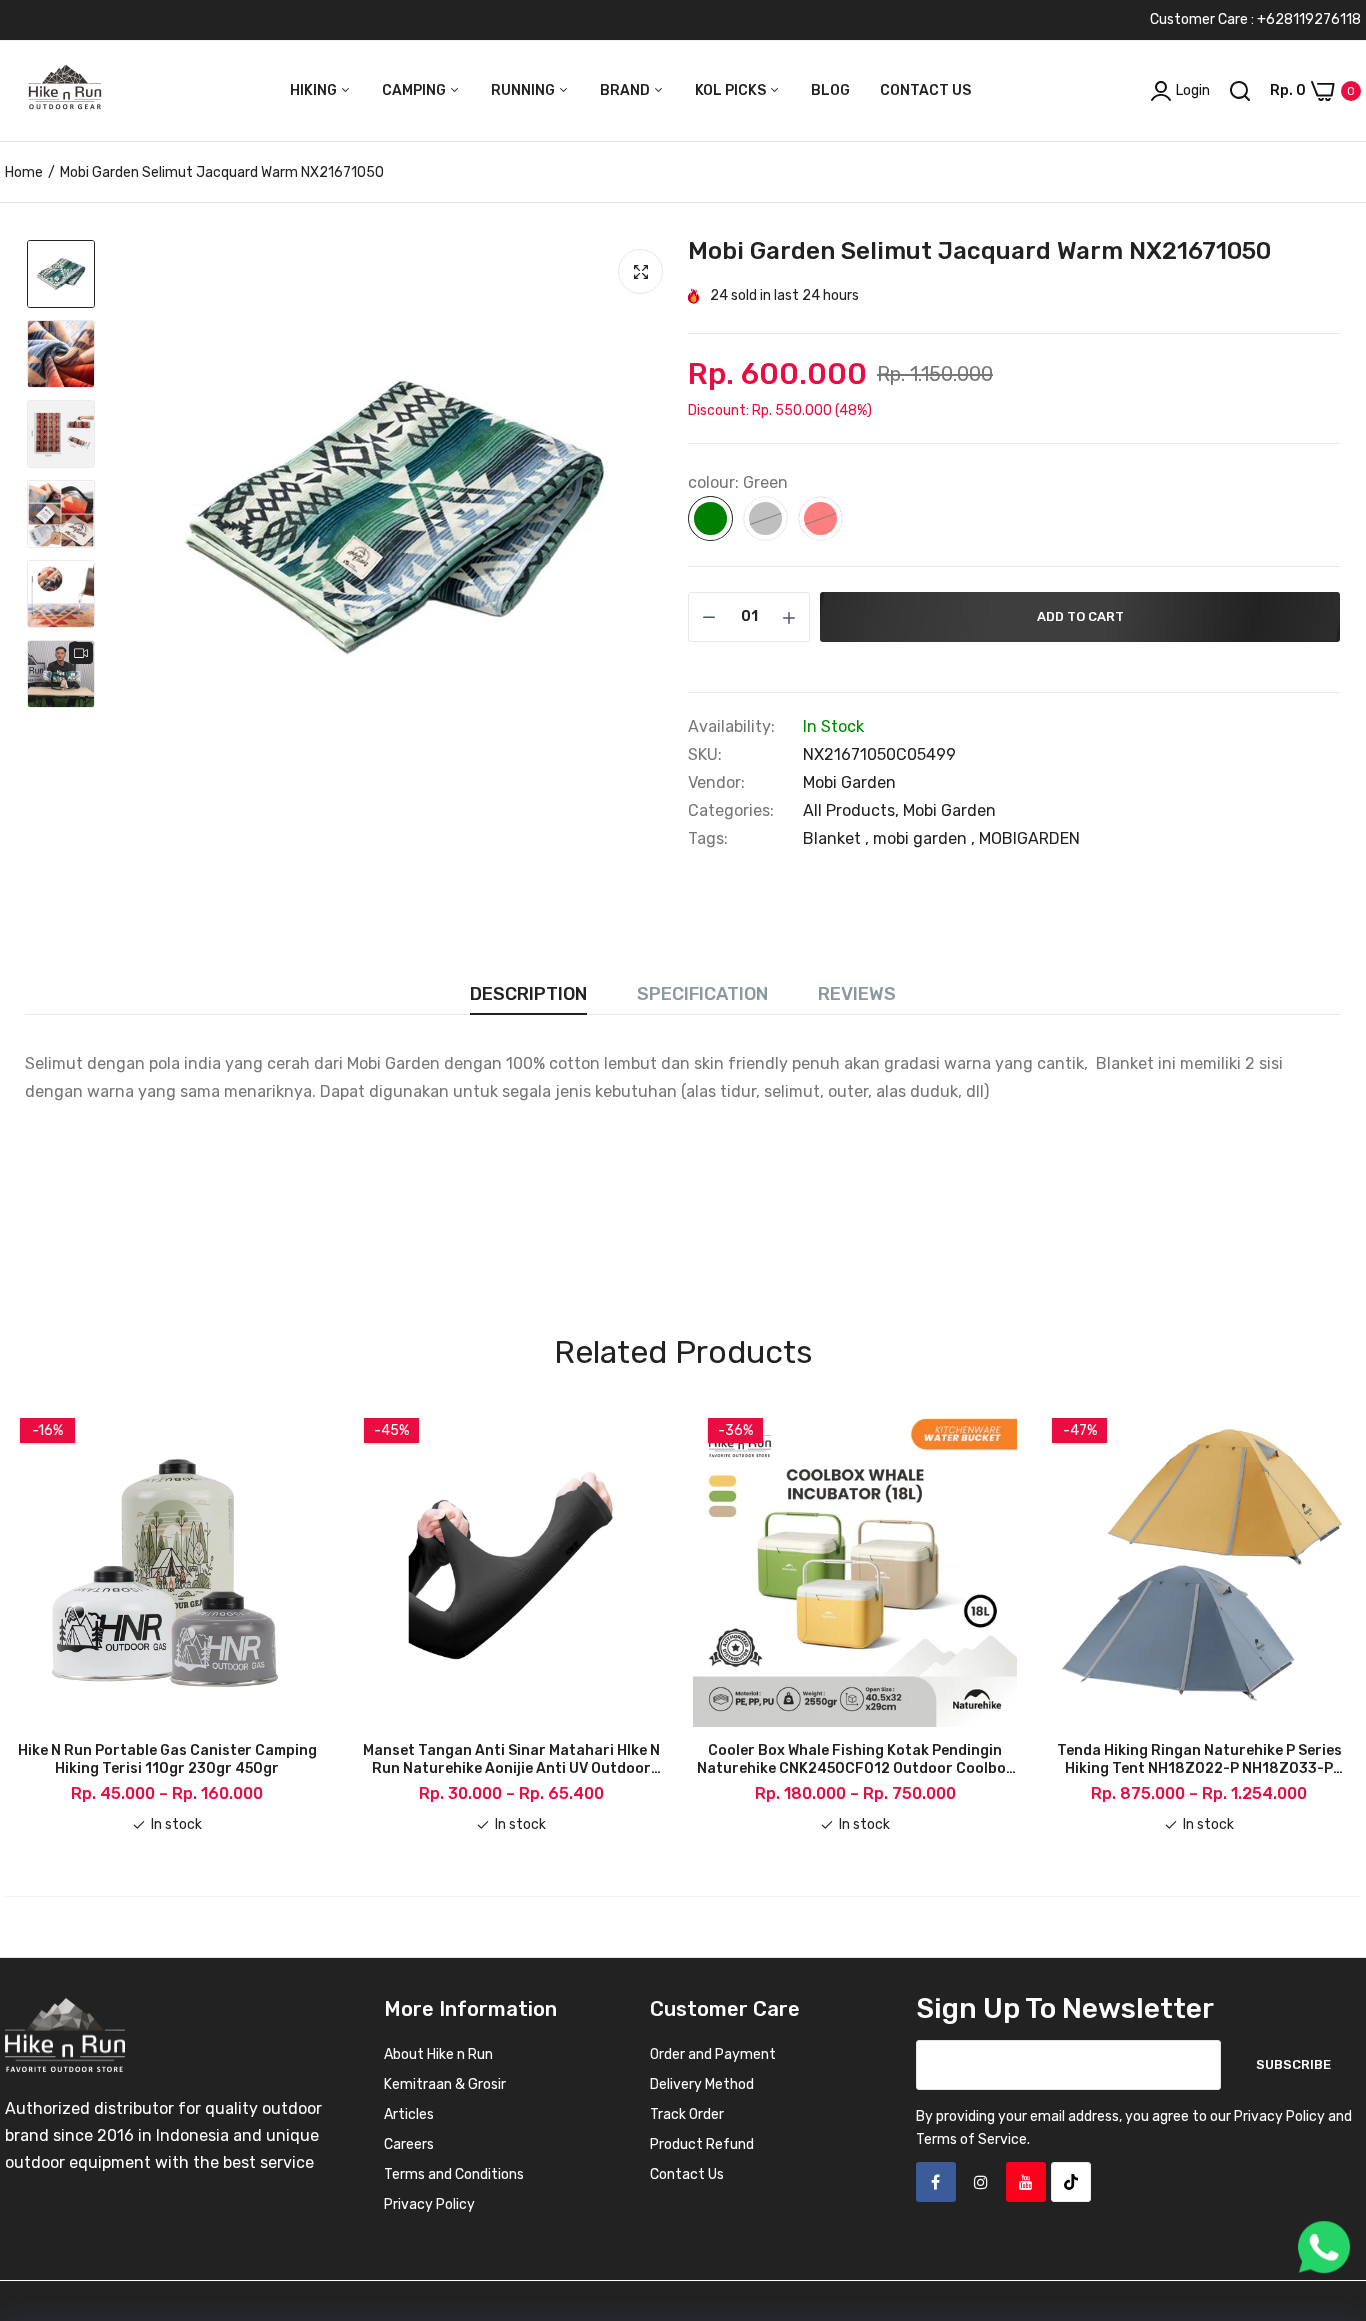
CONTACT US (925, 90)
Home (24, 172)
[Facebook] (936, 2182)
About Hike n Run (438, 2054)
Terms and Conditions (454, 2174)
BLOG (830, 90)
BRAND (626, 90)
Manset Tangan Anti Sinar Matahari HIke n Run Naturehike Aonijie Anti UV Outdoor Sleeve (511, 1760)
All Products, (853, 810)
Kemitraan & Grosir (445, 2084)
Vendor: (716, 783)
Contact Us (687, 2174)
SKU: (705, 755)
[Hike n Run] (65, 91)
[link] (1326, 2176)
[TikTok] (1071, 2182)
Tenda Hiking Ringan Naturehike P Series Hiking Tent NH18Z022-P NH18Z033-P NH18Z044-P (1199, 1760)
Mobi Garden (849, 782)
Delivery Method (702, 2084)
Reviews (857, 994)
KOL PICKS (732, 90)
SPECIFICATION (702, 994)
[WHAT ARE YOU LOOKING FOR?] (1240, 91)
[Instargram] (981, 2182)
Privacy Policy (429, 2204)
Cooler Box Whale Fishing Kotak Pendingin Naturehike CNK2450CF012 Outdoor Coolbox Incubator (855, 1760)
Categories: (731, 811)
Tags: (708, 839)
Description (528, 994)
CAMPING (415, 90)
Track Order (687, 2114)
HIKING (315, 90)
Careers (409, 2144)
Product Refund (702, 2144)
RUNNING (524, 90)
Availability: (731, 727)
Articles (409, 2114)
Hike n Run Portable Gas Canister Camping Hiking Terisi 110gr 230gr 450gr (167, 1759)
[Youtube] (1026, 2182)
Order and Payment (713, 2054)
